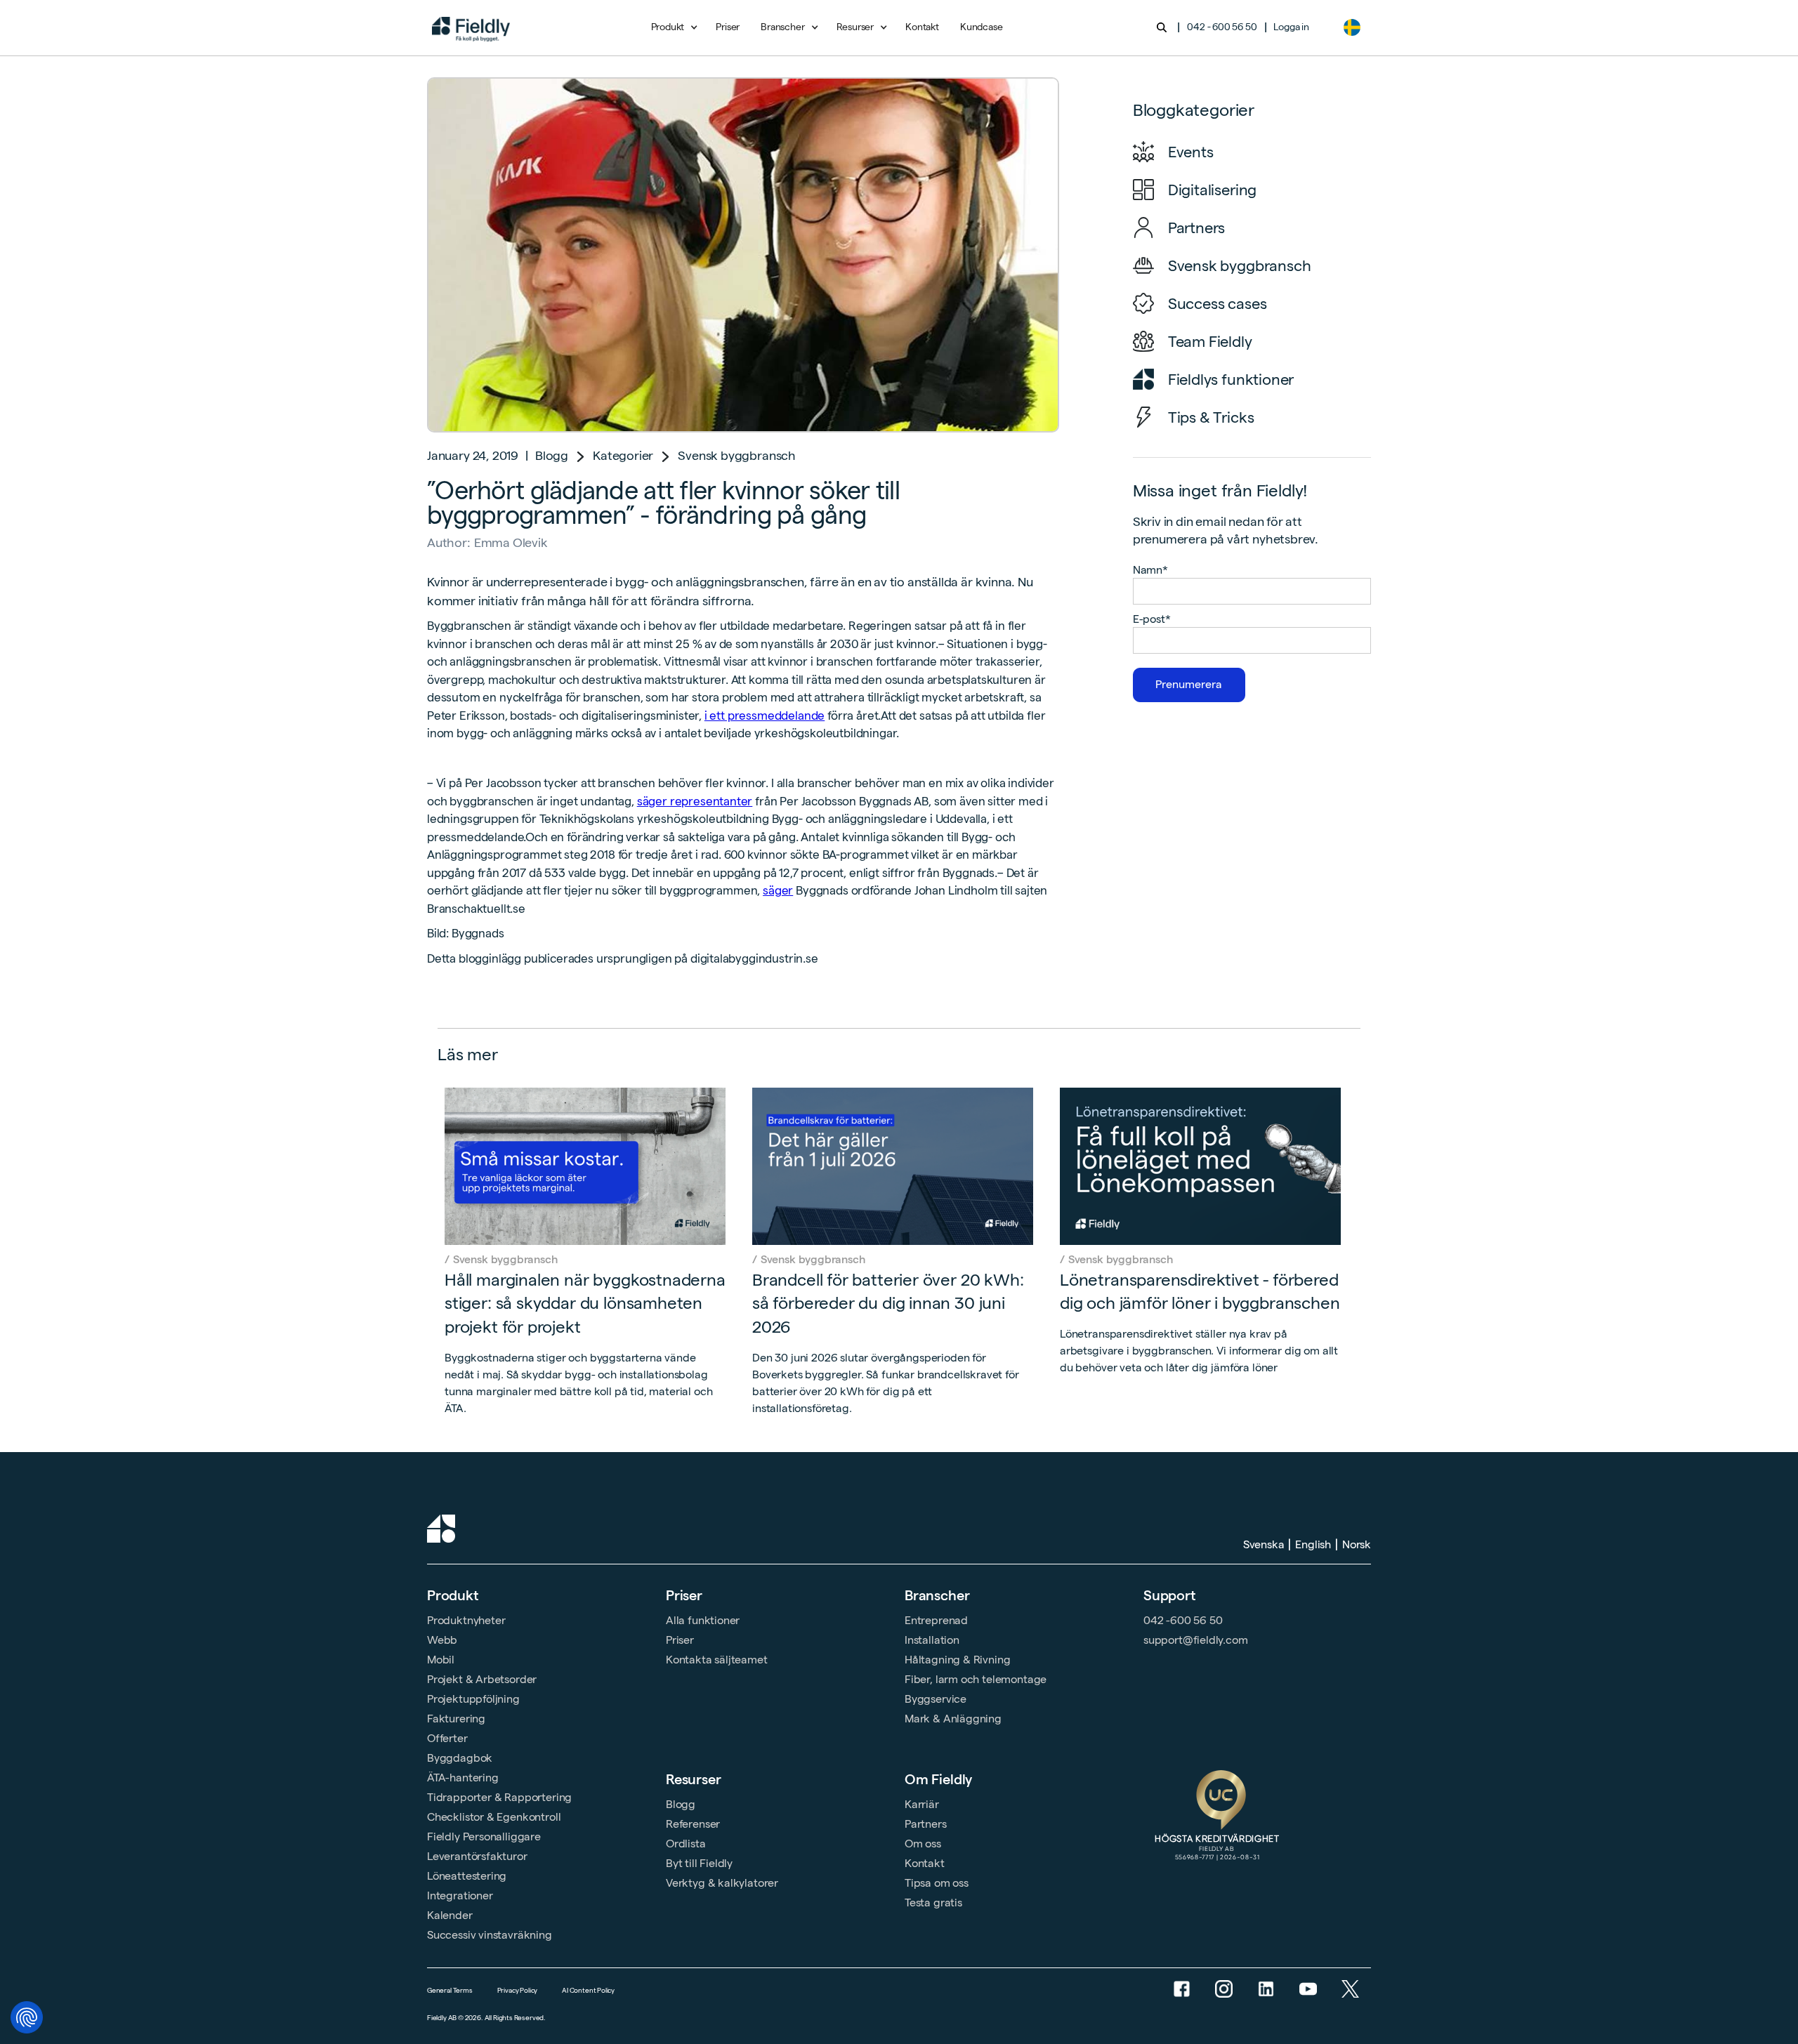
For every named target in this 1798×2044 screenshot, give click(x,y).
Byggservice (936, 1699)
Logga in (1291, 27)
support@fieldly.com (1196, 1640)
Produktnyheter (466, 1620)
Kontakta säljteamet (717, 1660)
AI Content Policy (588, 1990)
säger (778, 890)
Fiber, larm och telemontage (976, 1679)
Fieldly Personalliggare (484, 1837)
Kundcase (982, 27)
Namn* (1150, 570)
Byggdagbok (460, 1758)
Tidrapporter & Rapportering (499, 1797)
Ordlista (686, 1844)
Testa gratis (933, 1903)
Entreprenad (936, 1620)
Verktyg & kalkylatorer (722, 1883)
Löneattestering (467, 1876)
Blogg (552, 455)
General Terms (450, 1990)
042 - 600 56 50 (1222, 27)
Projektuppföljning (473, 1699)
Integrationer (460, 1895)
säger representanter (695, 801)
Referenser (693, 1824)
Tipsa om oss (937, 1883)
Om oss (923, 1844)
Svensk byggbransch (737, 455)
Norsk (1357, 1544)
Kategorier (623, 455)
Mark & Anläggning (953, 1719)
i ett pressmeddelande (765, 716)
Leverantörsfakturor (477, 1856)
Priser (728, 27)
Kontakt (922, 27)
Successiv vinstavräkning (490, 1935)
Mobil (441, 1660)
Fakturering (456, 1719)
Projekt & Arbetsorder (482, 1679)
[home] (471, 27)
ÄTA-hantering (463, 1778)
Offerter (447, 1738)
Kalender (450, 1915)
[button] (673, 27)
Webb (442, 1640)
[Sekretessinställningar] (27, 2017)
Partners (926, 1824)
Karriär (922, 1804)
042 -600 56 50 (1183, 1620)
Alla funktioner (703, 1620)
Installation (932, 1640)
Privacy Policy (517, 1990)
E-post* (1152, 619)
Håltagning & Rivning (957, 1660)
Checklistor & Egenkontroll (494, 1817)
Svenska (1264, 1544)
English (1313, 1544)
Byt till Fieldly (699, 1863)
